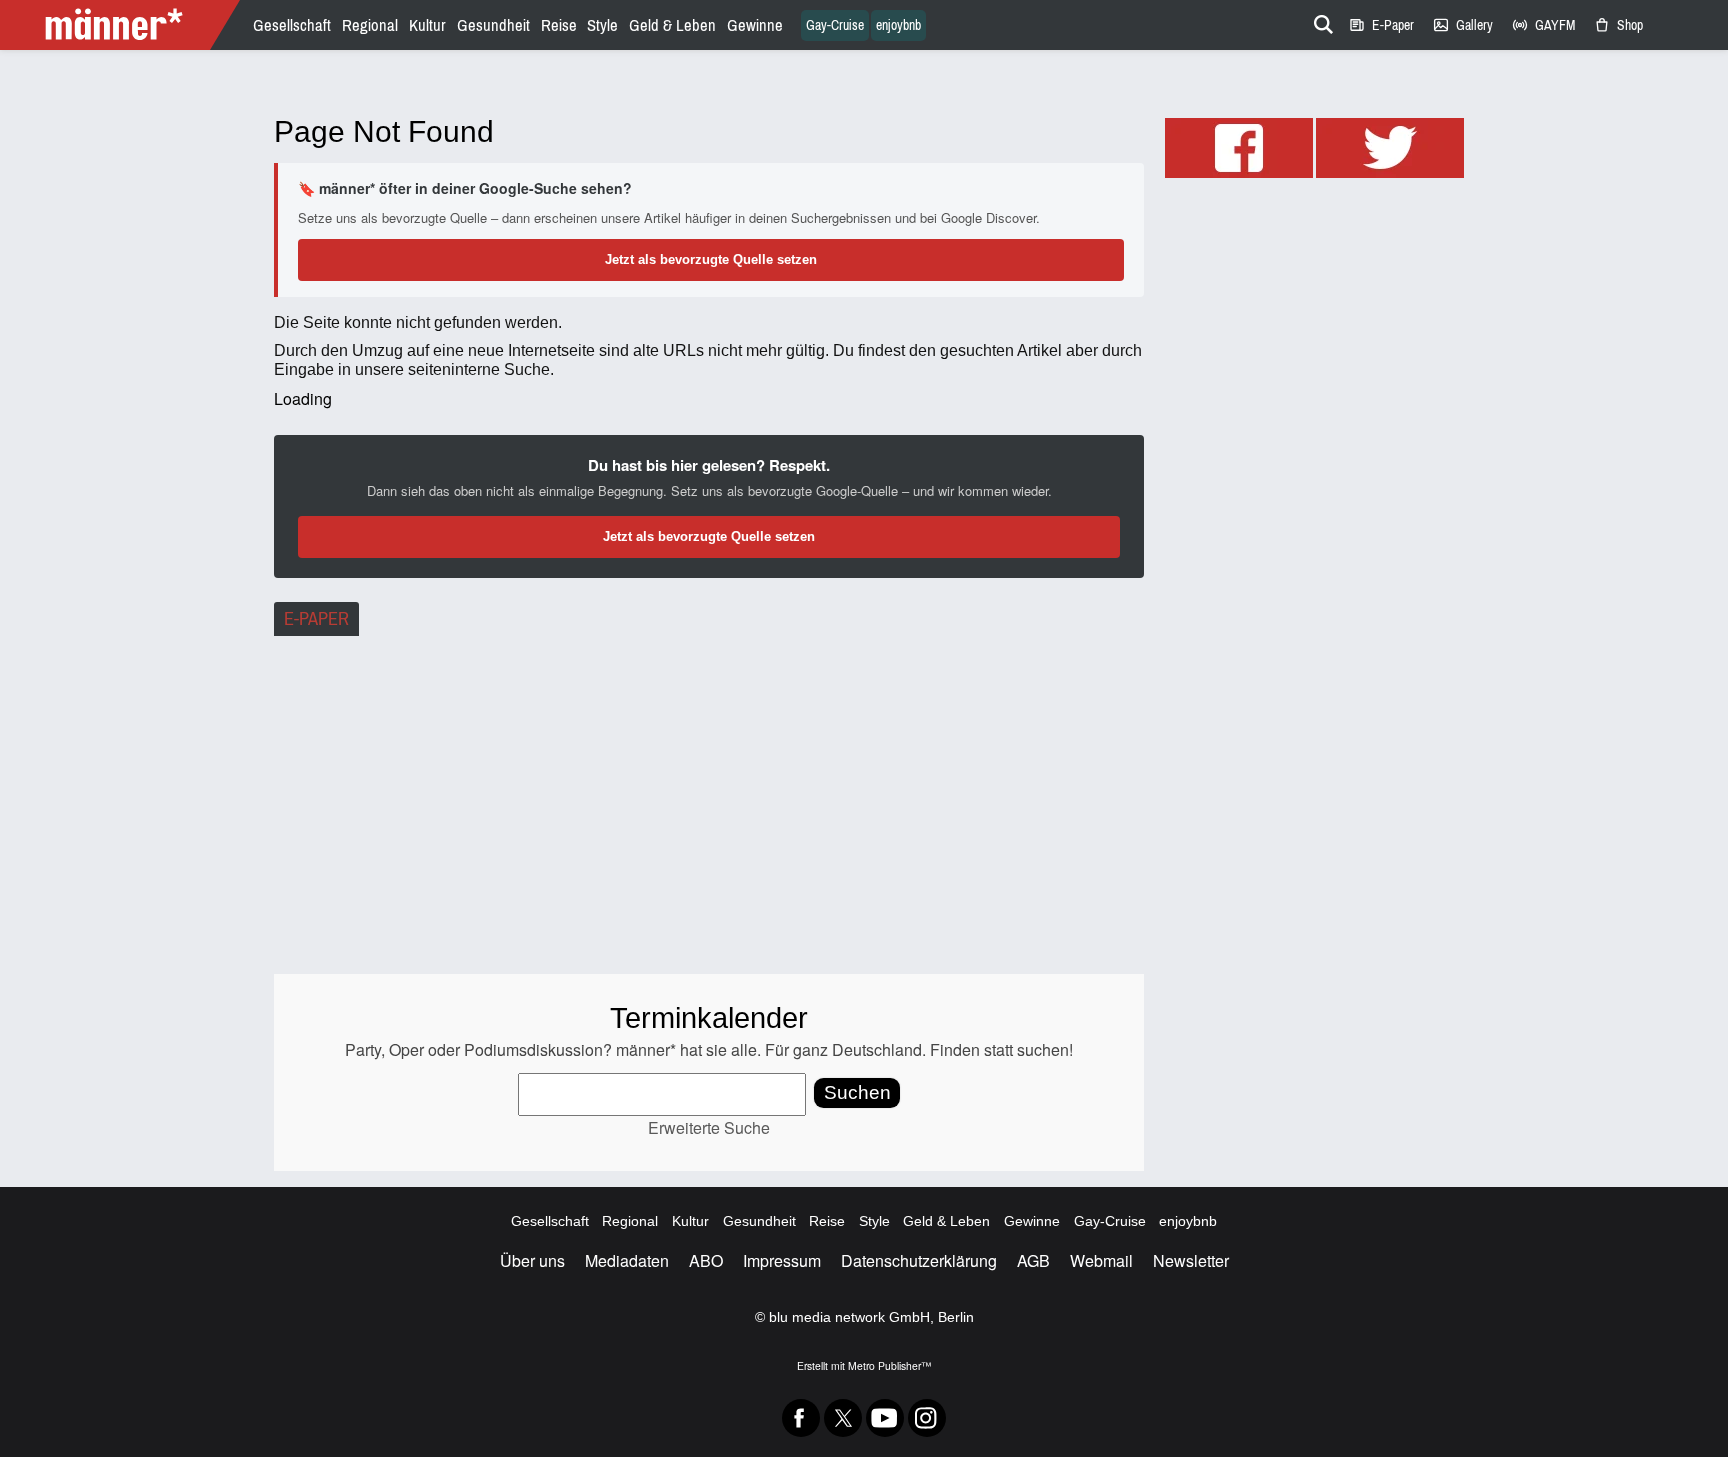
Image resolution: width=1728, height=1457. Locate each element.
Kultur (427, 25)
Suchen (857, 1092)
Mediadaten (627, 1260)
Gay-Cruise (835, 25)
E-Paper (1381, 25)
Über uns (532, 1260)
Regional (370, 25)
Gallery (1462, 25)
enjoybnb (898, 25)
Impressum (782, 1260)
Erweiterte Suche (709, 1127)
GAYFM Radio (1543, 25)
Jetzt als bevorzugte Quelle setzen (711, 259)
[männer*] (122, 25)
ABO (706, 1260)
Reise (559, 25)
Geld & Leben (672, 25)
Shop (1618, 25)
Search (1320, 21)
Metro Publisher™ (889, 1365)
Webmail (1101, 1260)
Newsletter (1191, 1260)
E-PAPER (316, 619)
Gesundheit (493, 25)
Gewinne (755, 25)
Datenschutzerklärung (919, 1260)
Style (602, 25)
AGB (1033, 1260)
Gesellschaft (292, 25)
